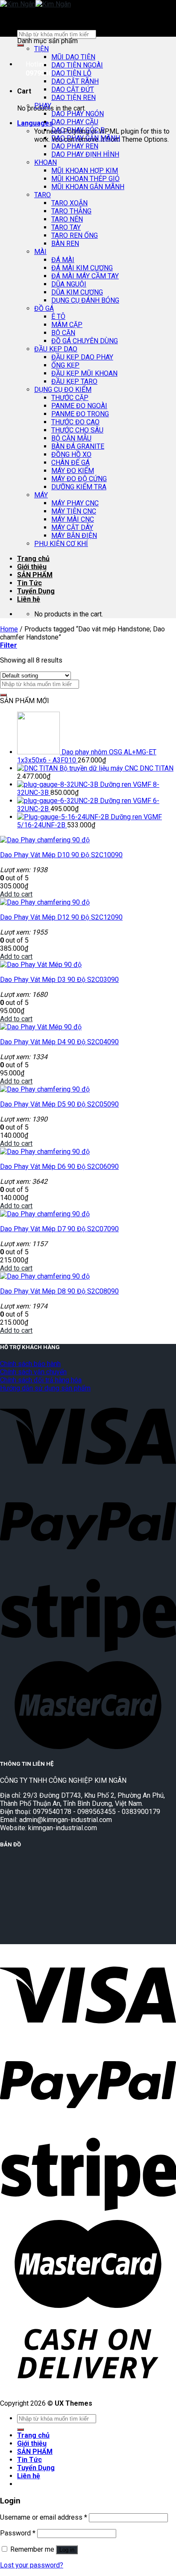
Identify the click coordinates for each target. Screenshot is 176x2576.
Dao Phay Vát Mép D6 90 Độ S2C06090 (59, 1167)
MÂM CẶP (67, 325)
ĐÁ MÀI (63, 260)
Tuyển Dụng (36, 591)
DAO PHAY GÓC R (78, 130)
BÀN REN (65, 244)
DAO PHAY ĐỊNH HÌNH (85, 154)
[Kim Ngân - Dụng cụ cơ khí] (35, 4)
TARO (43, 195)
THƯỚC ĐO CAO (75, 422)
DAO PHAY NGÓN (78, 114)
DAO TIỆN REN (73, 98)
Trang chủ (33, 559)
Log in (67, 2550)
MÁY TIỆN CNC (74, 511)
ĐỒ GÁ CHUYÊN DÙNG (85, 341)
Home (9, 629)
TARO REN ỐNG (75, 235)
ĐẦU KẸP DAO (56, 349)
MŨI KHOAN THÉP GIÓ (85, 179)
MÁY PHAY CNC (75, 503)
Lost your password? (32, 2565)
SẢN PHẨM (35, 575)
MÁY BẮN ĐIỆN (74, 536)
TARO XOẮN (69, 203)
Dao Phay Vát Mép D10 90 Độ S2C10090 (61, 855)
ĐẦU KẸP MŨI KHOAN (84, 373)
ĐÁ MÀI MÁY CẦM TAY (85, 276)
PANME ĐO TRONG (80, 414)
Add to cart (16, 894)
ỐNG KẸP (65, 365)
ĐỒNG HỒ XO (71, 454)
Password (18, 2533)
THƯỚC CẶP (70, 398)
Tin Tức (29, 583)
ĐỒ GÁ (44, 308)
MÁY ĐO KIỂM (73, 471)
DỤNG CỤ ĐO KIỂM (63, 390)
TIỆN (41, 49)
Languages (35, 123)
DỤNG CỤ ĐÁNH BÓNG (85, 300)
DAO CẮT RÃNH (75, 81)
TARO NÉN (67, 219)
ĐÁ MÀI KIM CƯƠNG (82, 268)
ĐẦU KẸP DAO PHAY (82, 357)
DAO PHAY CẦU (75, 122)
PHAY (43, 106)
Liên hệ (29, 599)
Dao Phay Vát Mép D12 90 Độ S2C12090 (61, 917)
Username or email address (44, 2517)
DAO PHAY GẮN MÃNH (86, 138)
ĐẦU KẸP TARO (74, 381)
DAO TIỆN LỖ (71, 73)
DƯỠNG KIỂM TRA (79, 487)
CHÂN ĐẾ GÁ (70, 463)
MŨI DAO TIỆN (73, 57)
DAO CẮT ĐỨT (73, 89)
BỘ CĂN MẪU (71, 438)
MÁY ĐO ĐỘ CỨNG (79, 479)
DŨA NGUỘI (69, 284)
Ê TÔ (58, 317)
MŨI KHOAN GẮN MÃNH (88, 187)
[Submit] (21, 45)
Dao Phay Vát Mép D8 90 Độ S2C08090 (59, 1291)
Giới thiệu (32, 567)
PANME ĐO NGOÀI (79, 406)
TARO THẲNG (71, 211)
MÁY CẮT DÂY (72, 527)
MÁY (41, 495)
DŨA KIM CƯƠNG (77, 292)
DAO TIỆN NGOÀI (77, 65)
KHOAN (45, 162)
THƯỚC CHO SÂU (77, 430)
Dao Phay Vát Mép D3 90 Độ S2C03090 (59, 980)
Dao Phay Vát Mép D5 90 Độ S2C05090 (59, 1104)
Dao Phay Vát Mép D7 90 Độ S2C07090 (59, 1229)
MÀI (40, 252)
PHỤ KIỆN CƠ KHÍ (61, 544)
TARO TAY (66, 227)
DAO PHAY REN (75, 146)
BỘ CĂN (63, 333)
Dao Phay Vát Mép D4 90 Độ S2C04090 (59, 1042)
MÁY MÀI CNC (73, 519)
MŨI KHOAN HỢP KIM (85, 171)
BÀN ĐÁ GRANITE (78, 446)
